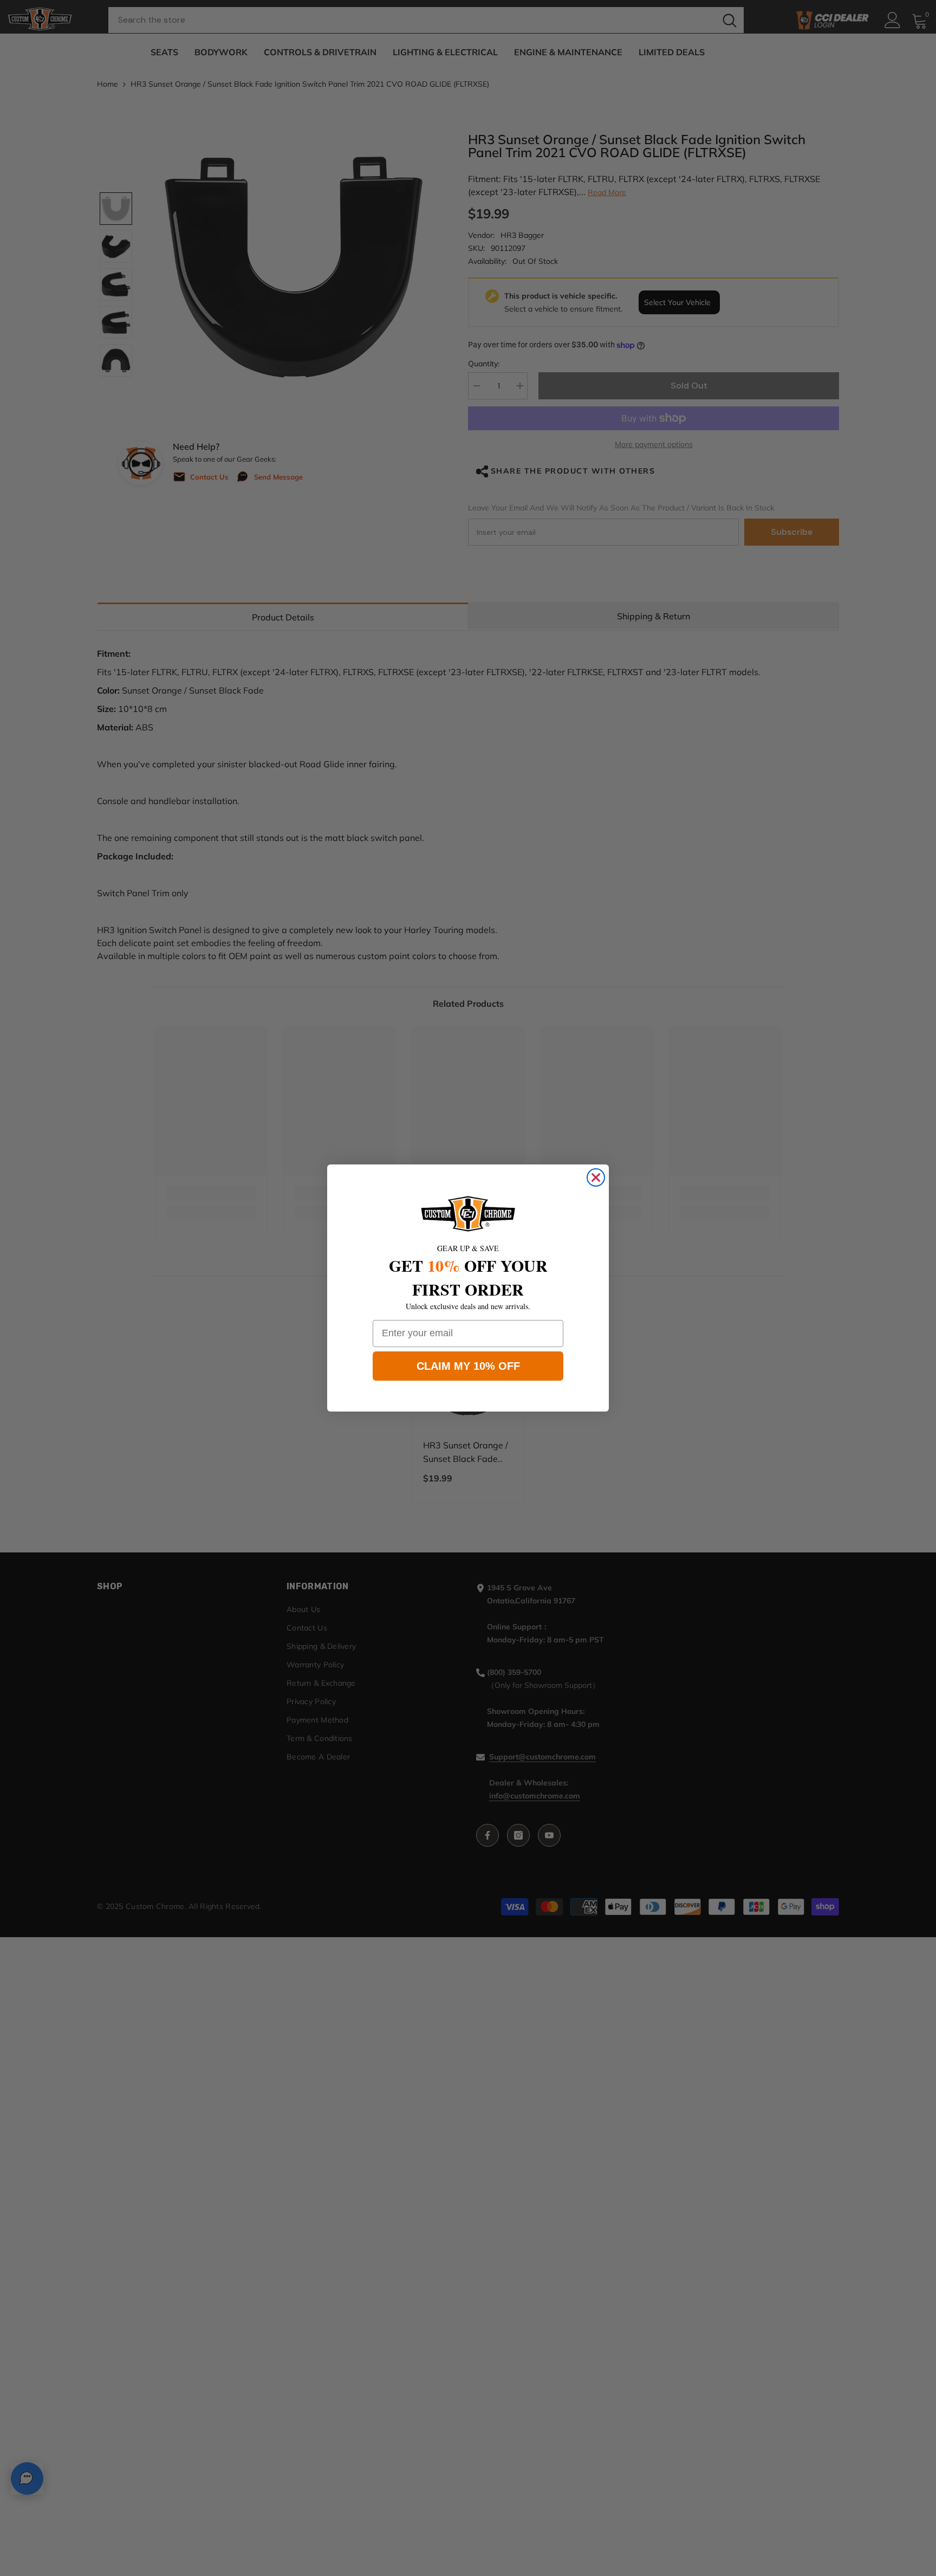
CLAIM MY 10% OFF (468, 1366)
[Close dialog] (596, 1177)
